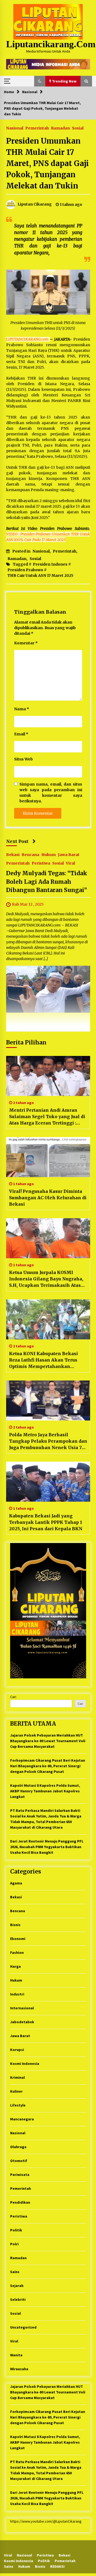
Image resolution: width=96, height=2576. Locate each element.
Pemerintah (37, 128)
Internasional (22, 2008)
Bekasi (13, 855)
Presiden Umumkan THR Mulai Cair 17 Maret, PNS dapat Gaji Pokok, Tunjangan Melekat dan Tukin (47, 163)
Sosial (78, 128)
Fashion (17, 1952)
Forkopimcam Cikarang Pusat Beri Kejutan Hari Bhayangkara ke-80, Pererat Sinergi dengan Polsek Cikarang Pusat (48, 1766)
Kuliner (16, 2091)
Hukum (49, 855)
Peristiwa (41, 863)
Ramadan (60, 128)
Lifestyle (18, 2105)
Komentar (26, 643)
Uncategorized (23, 2327)
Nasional (15, 128)
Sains (15, 2272)
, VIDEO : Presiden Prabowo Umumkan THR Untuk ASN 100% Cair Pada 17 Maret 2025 (48, 534)
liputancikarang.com (51, 44)
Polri (14, 2244)
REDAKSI (57, 2566)
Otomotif (19, 2161)
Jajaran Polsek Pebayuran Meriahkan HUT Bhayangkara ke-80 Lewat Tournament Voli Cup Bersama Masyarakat (48, 1741)
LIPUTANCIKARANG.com (28, 339)
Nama (22, 709)
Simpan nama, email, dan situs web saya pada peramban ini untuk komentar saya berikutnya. (51, 793)
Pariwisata (20, 2175)
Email (21, 734)
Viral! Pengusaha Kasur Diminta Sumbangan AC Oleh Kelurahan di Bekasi (48, 1198)
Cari (13, 1697)
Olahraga (18, 2147)
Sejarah (17, 2286)
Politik (16, 2230)
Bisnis (15, 1925)
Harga (15, 1966)
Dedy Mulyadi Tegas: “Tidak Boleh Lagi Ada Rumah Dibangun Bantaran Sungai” (47, 882)
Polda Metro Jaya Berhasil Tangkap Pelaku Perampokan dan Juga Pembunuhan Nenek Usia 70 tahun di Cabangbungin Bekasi (48, 1441)
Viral (70, 863)
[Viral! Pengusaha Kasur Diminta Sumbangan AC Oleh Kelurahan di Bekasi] (48, 1157)
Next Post (17, 841)
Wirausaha (19, 2369)
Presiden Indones (50, 564)
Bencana (30, 855)
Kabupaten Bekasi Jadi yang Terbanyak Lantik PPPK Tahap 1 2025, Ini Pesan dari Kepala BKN (46, 1522)
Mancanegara (22, 2119)
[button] (40, 81)
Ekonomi (18, 1939)
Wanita (16, 2355)
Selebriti (18, 2299)
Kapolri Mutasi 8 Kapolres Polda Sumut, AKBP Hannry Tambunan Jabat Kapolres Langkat (45, 1791)
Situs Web (23, 759)
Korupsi (17, 2050)
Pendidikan (20, 2202)
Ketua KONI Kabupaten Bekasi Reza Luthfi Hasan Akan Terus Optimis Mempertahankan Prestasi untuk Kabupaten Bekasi (47, 1360)
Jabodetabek (22, 2022)
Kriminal (17, 2077)
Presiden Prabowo (25, 570)
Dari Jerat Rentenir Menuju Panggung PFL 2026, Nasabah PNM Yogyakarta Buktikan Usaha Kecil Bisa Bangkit (47, 1847)
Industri (17, 1994)
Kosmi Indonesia (25, 2064)
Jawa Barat (69, 855)
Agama (16, 1883)
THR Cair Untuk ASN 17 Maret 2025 (40, 575)
